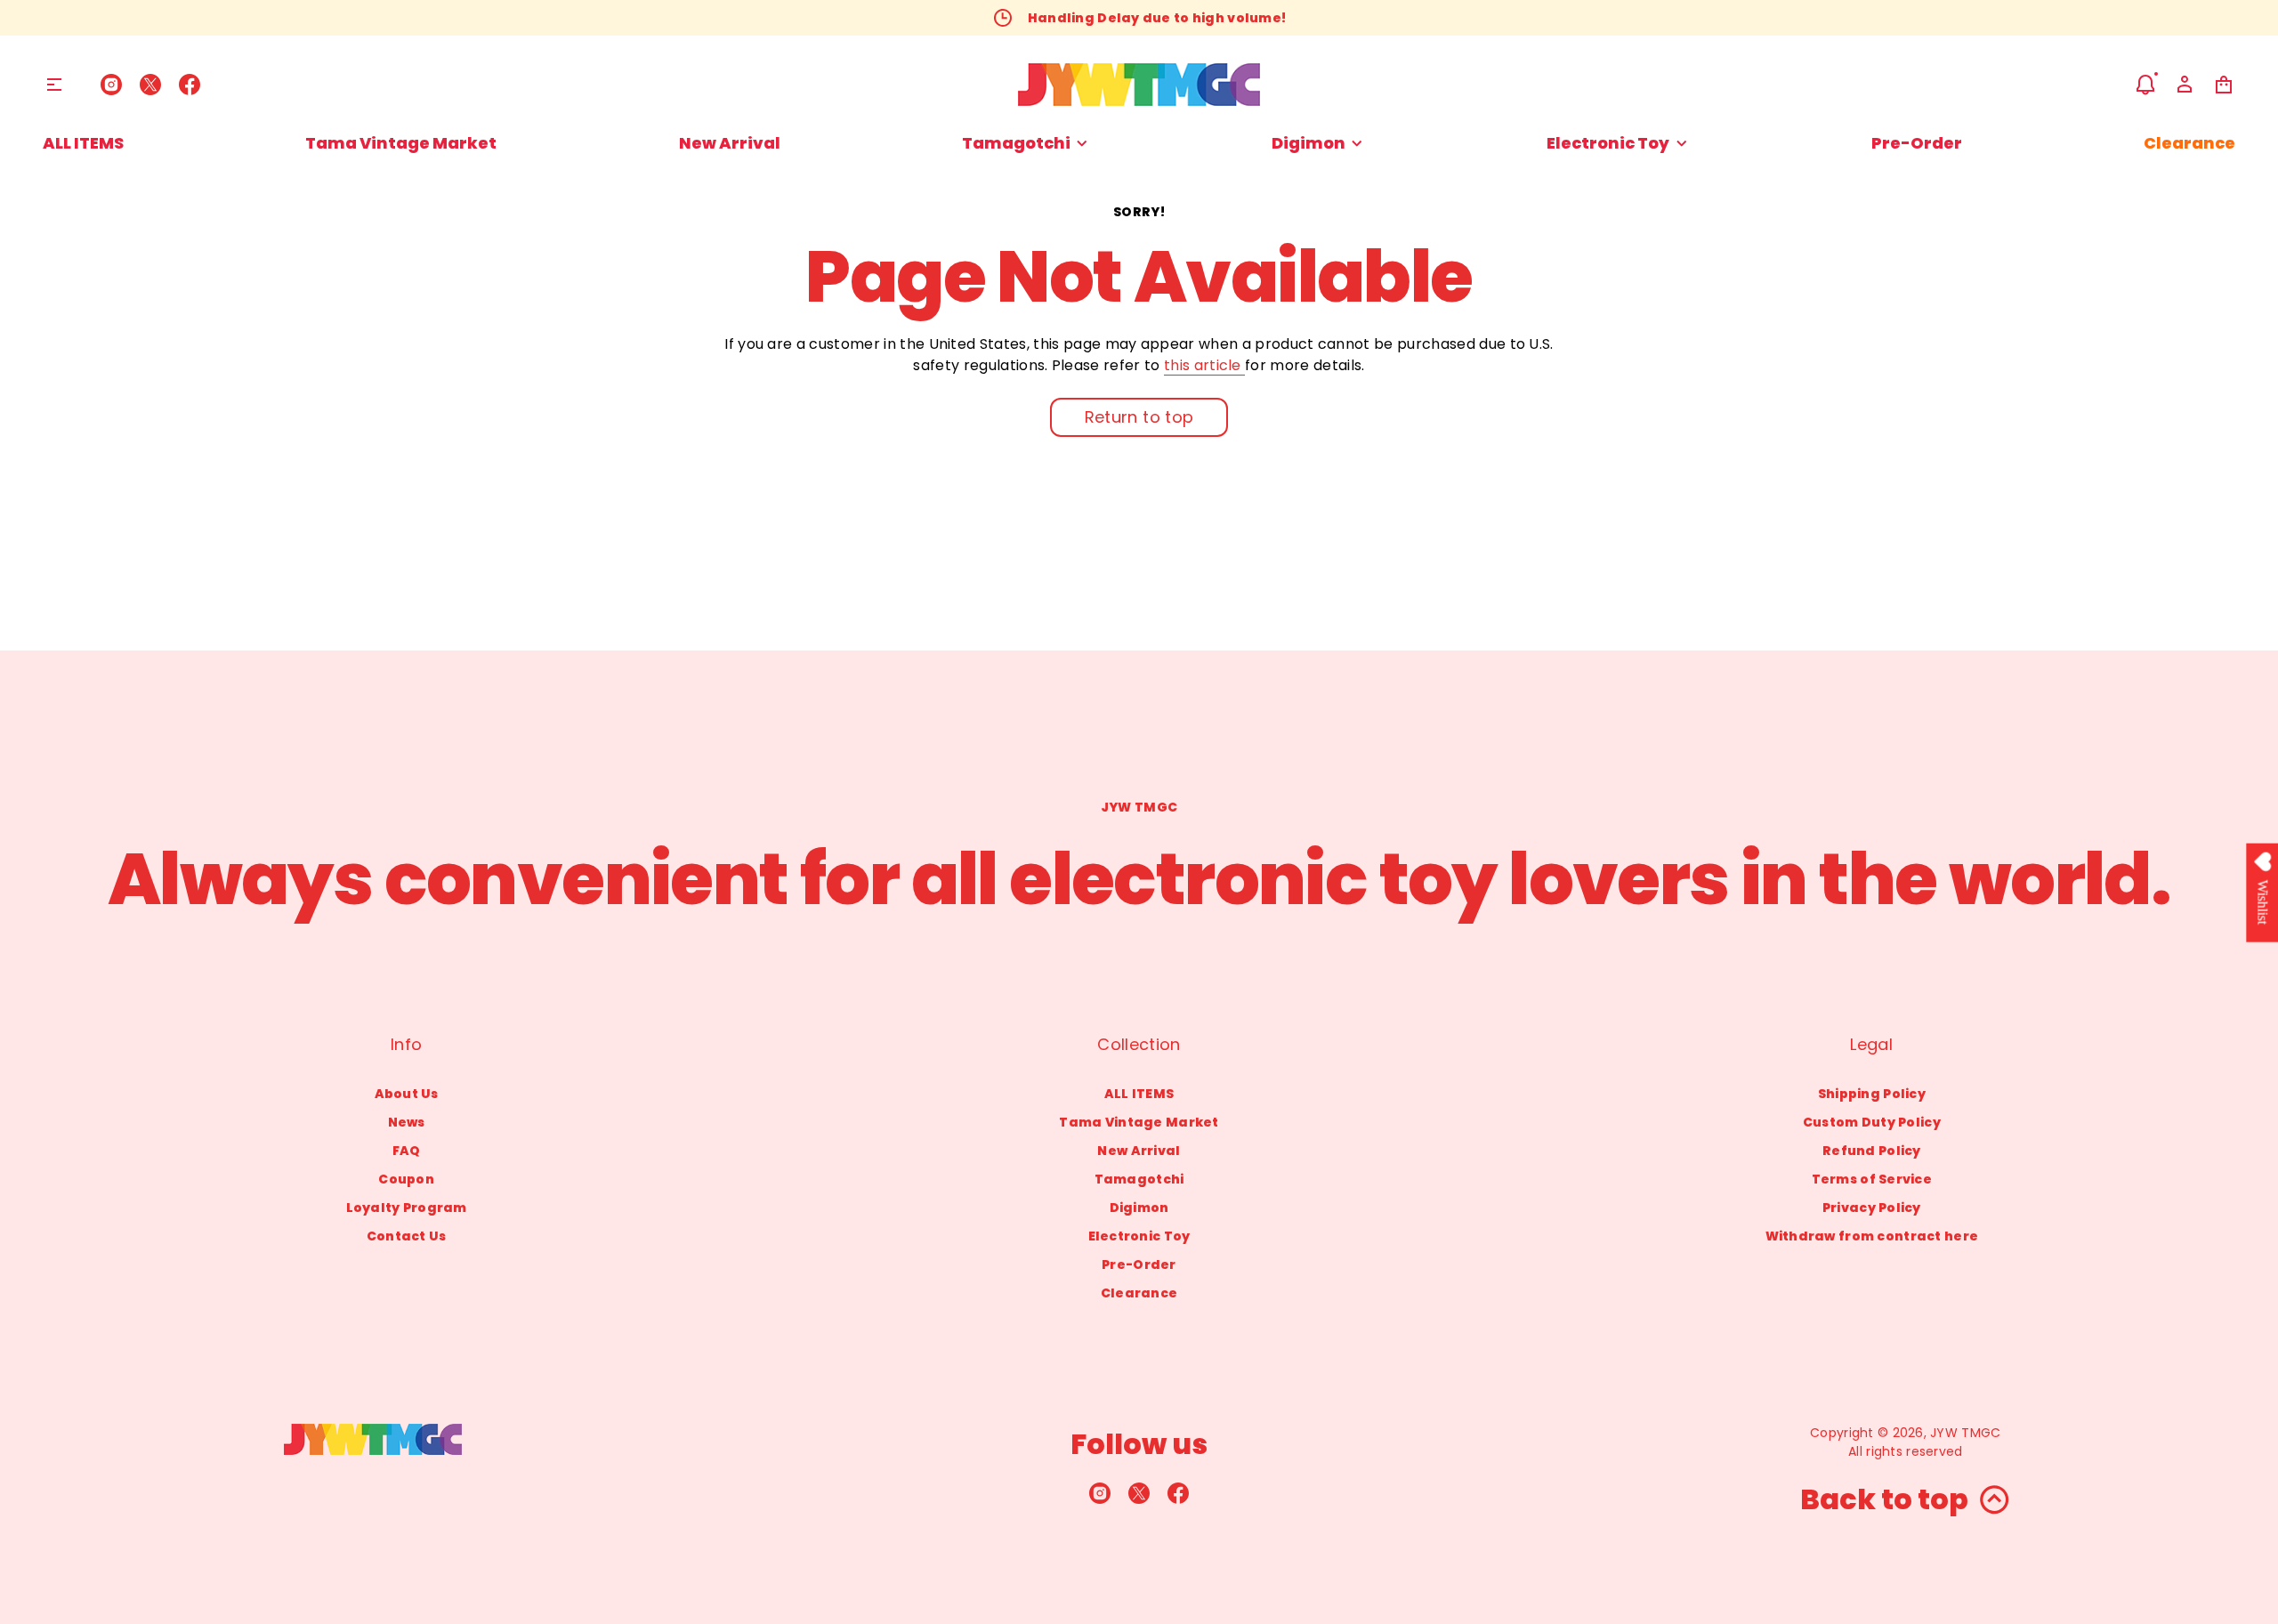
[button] (2145, 85)
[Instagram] (111, 85)
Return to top (1139, 417)
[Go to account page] (2185, 85)
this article (1204, 365)
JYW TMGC (1965, 1433)
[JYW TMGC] (1139, 85)
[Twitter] (150, 85)
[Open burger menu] (54, 85)
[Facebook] (190, 85)
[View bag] (2224, 85)
